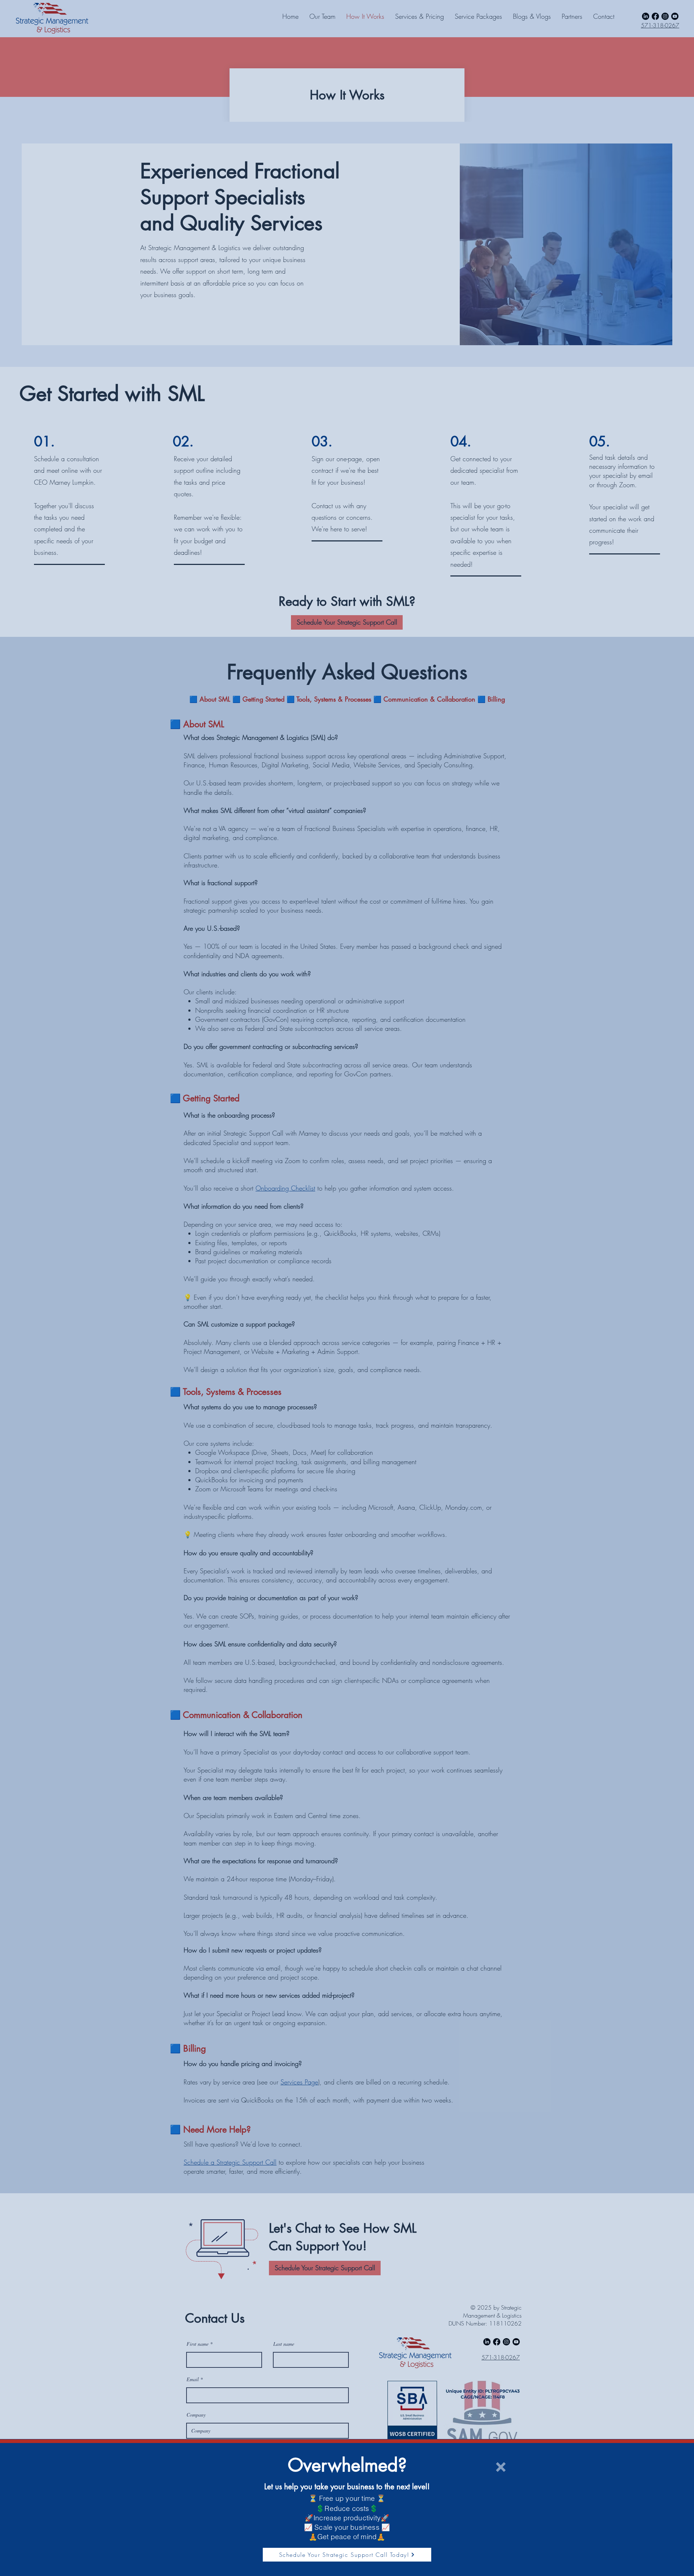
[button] (501, 2467)
